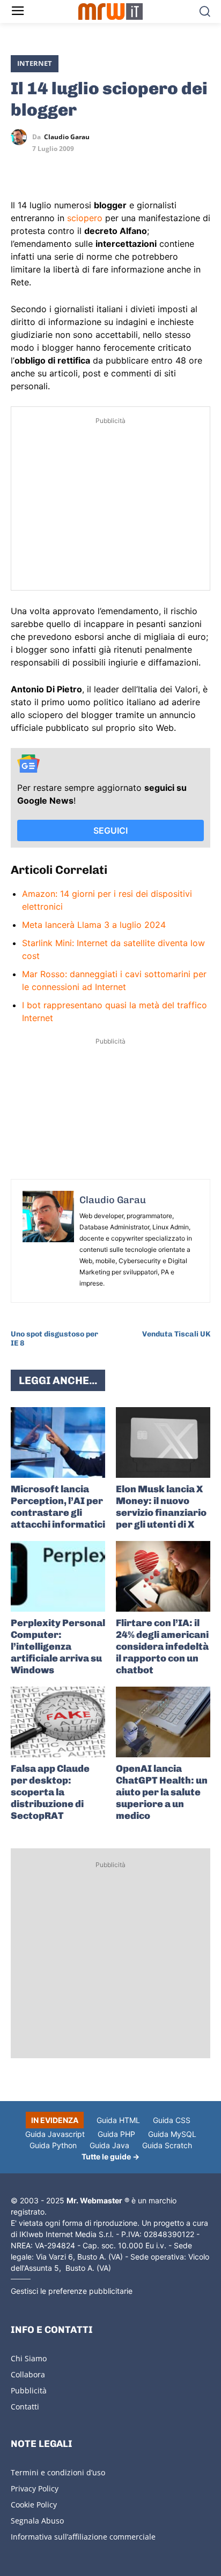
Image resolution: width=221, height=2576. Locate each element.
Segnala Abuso (37, 2521)
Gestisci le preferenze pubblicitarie (72, 2291)
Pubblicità (29, 2390)
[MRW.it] (110, 12)
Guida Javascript (55, 2134)
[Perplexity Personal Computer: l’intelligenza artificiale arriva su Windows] (58, 1576)
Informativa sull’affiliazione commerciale (83, 2537)
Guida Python (53, 2145)
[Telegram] (95, 168)
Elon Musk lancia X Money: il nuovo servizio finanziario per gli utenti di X (161, 1507)
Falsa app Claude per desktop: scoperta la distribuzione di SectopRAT (50, 1792)
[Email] (120, 168)
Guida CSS (172, 2120)
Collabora (28, 2374)
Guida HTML (118, 2120)
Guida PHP (116, 2134)
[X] (21, 168)
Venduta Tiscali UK (176, 1334)
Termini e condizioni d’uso (58, 2472)
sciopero (85, 218)
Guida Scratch (167, 2145)
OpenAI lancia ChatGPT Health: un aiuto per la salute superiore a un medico (162, 1792)
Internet (35, 63)
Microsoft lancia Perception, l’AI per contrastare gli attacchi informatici (58, 1507)
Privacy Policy (35, 2488)
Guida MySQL (172, 2134)
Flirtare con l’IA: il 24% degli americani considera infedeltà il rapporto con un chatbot (162, 1646)
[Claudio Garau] (21, 137)
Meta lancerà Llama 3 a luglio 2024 (94, 925)
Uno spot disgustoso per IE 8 (54, 1339)
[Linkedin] (46, 168)
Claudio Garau (67, 137)
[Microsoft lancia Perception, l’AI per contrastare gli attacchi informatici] (58, 1442)
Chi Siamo (29, 2358)
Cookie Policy (34, 2505)
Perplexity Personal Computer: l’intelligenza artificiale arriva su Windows (58, 1646)
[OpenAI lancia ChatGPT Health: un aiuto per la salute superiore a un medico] (163, 1722)
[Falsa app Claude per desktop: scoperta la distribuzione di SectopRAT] (58, 1722)
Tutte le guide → (110, 2156)
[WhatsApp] (71, 168)
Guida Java (109, 2145)
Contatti (25, 2407)
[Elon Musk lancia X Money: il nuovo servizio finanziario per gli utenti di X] (163, 1442)
